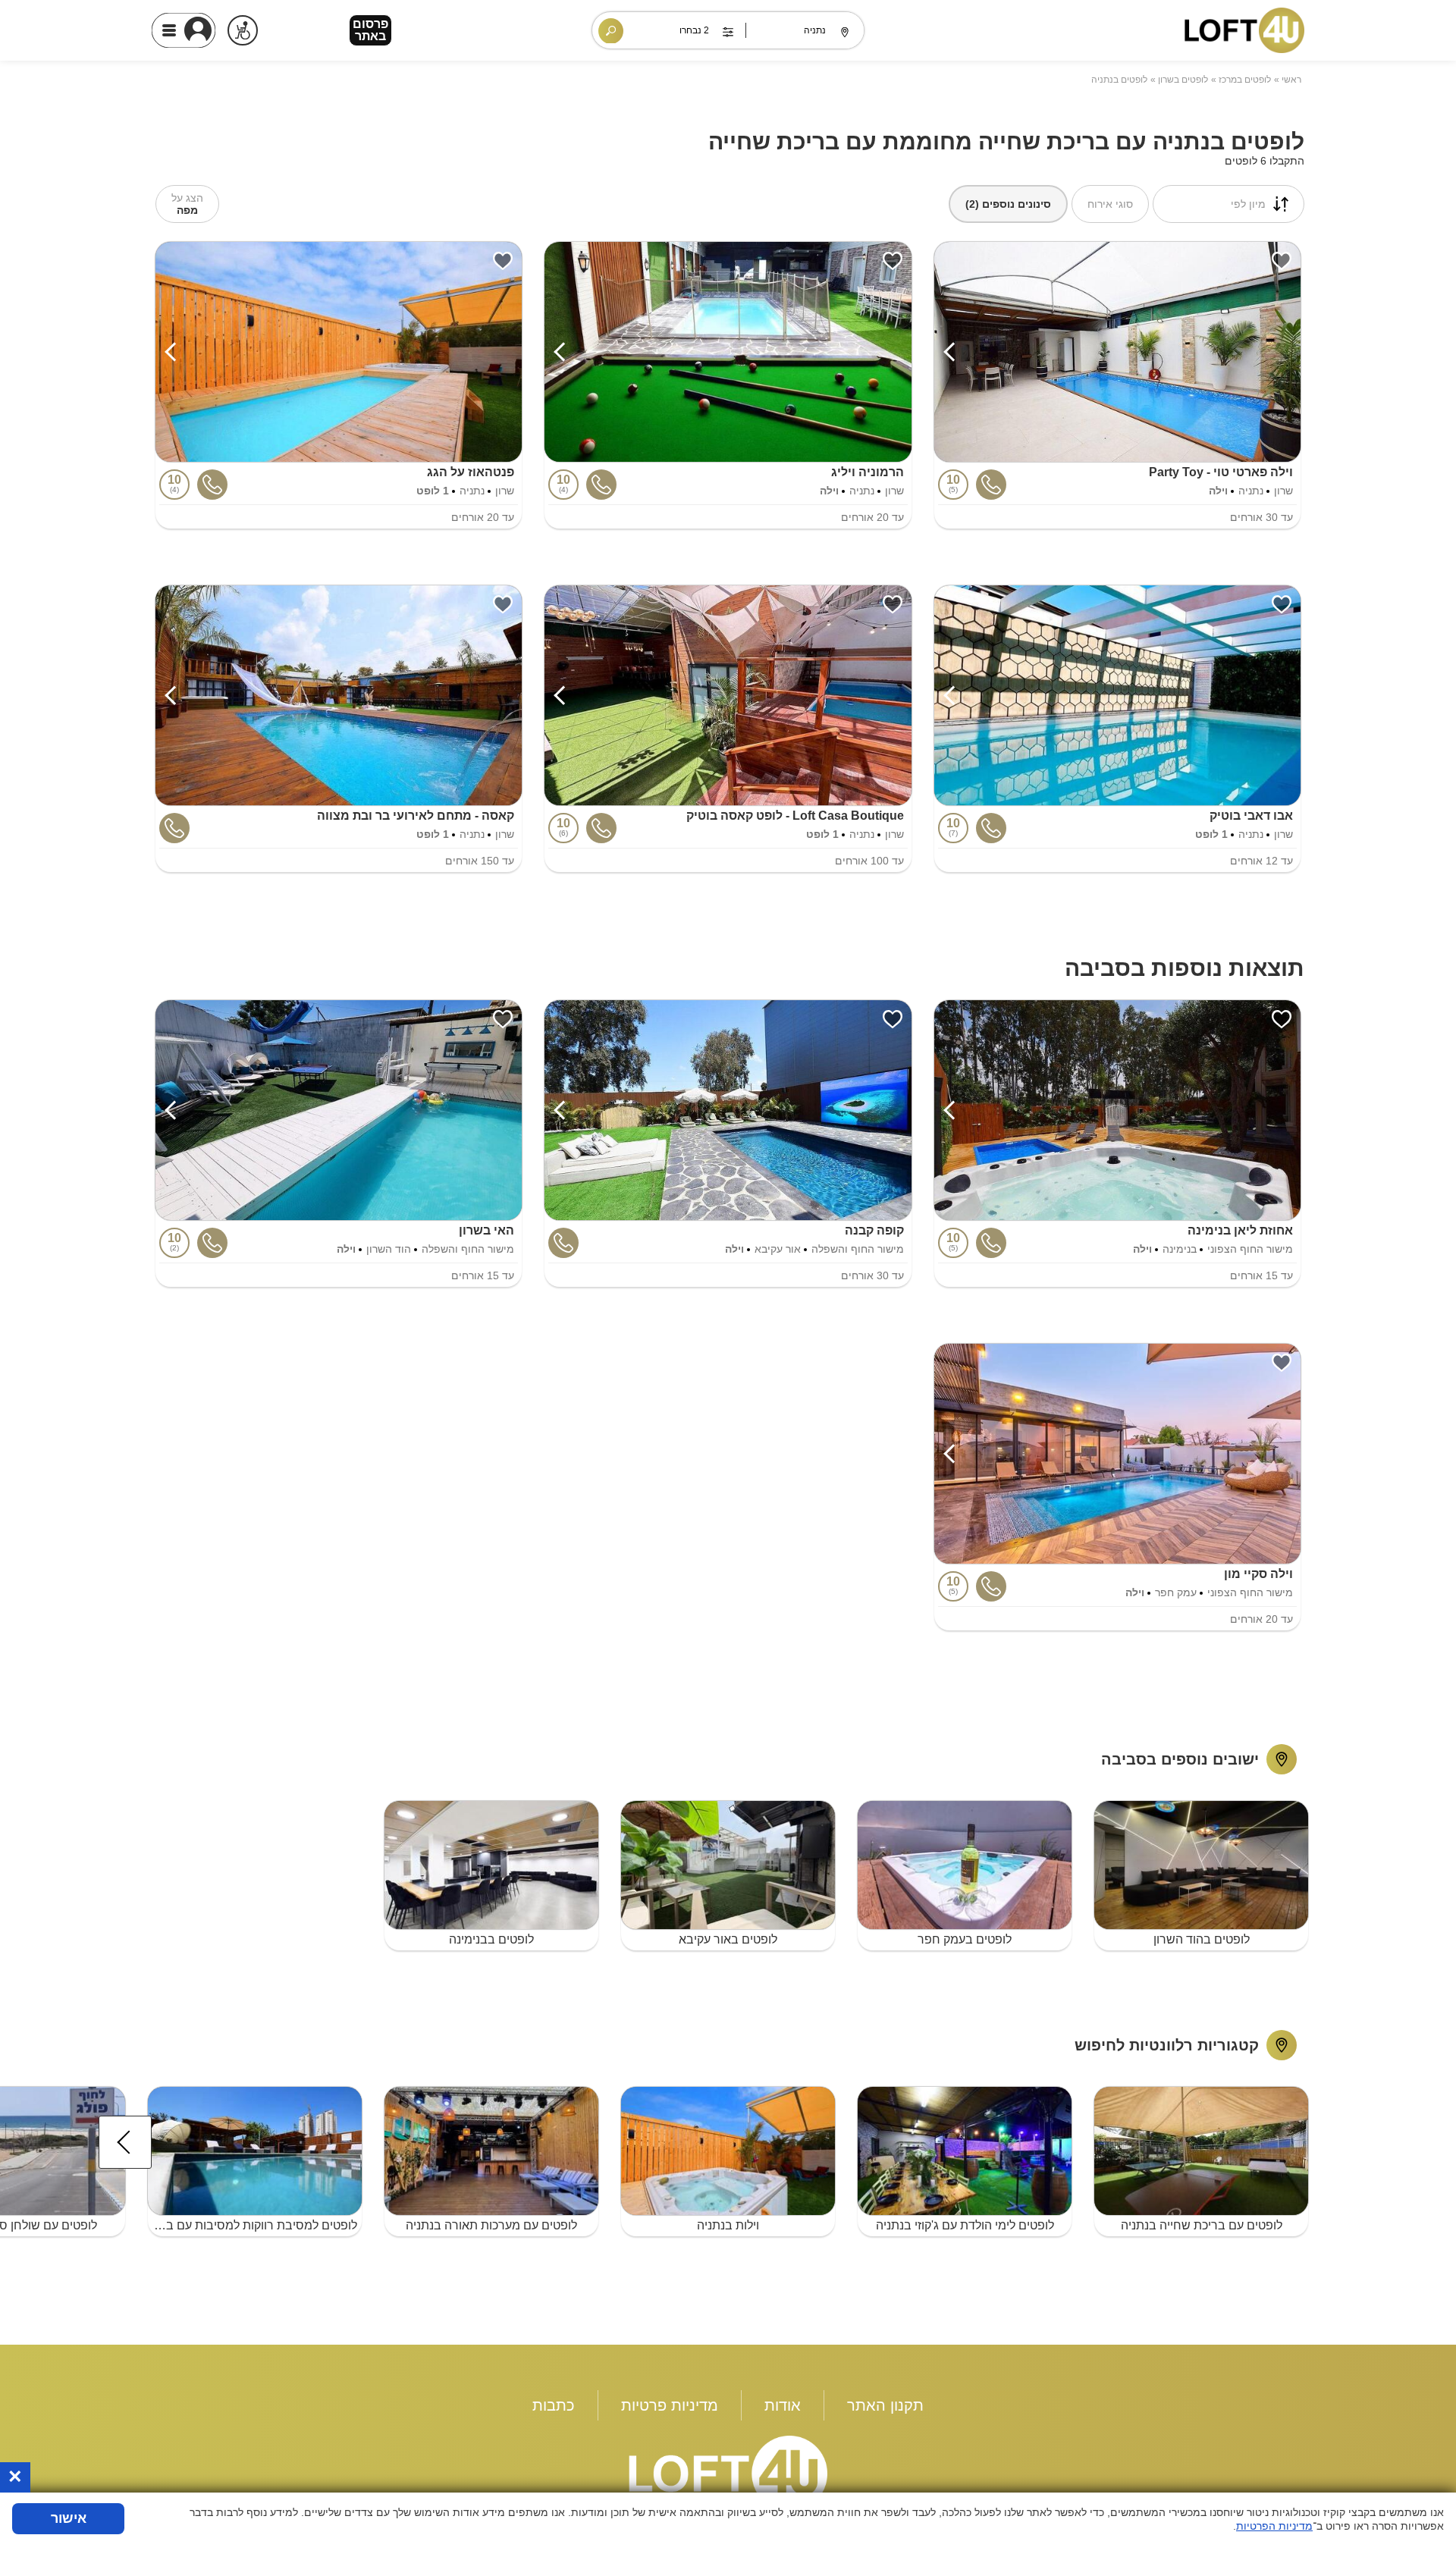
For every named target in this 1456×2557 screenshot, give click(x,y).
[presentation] (125, 2142)
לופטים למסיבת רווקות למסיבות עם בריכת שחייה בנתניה (253, 2225)
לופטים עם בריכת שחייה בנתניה (1202, 2225)
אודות (783, 2405)
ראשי (1291, 80)
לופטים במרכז (1245, 80)
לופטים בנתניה (1119, 80)
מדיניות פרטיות (670, 2405)
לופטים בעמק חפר (965, 1939)
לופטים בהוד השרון (1202, 1939)
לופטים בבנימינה (491, 1939)
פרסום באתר (370, 30)
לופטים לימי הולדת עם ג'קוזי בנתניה (965, 2225)
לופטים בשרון (1183, 80)
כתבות (554, 2405)
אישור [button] (69, 2518)
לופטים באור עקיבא (728, 1939)
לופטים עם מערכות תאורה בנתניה (491, 2225)
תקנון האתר (885, 2405)
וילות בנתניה (728, 2225)
